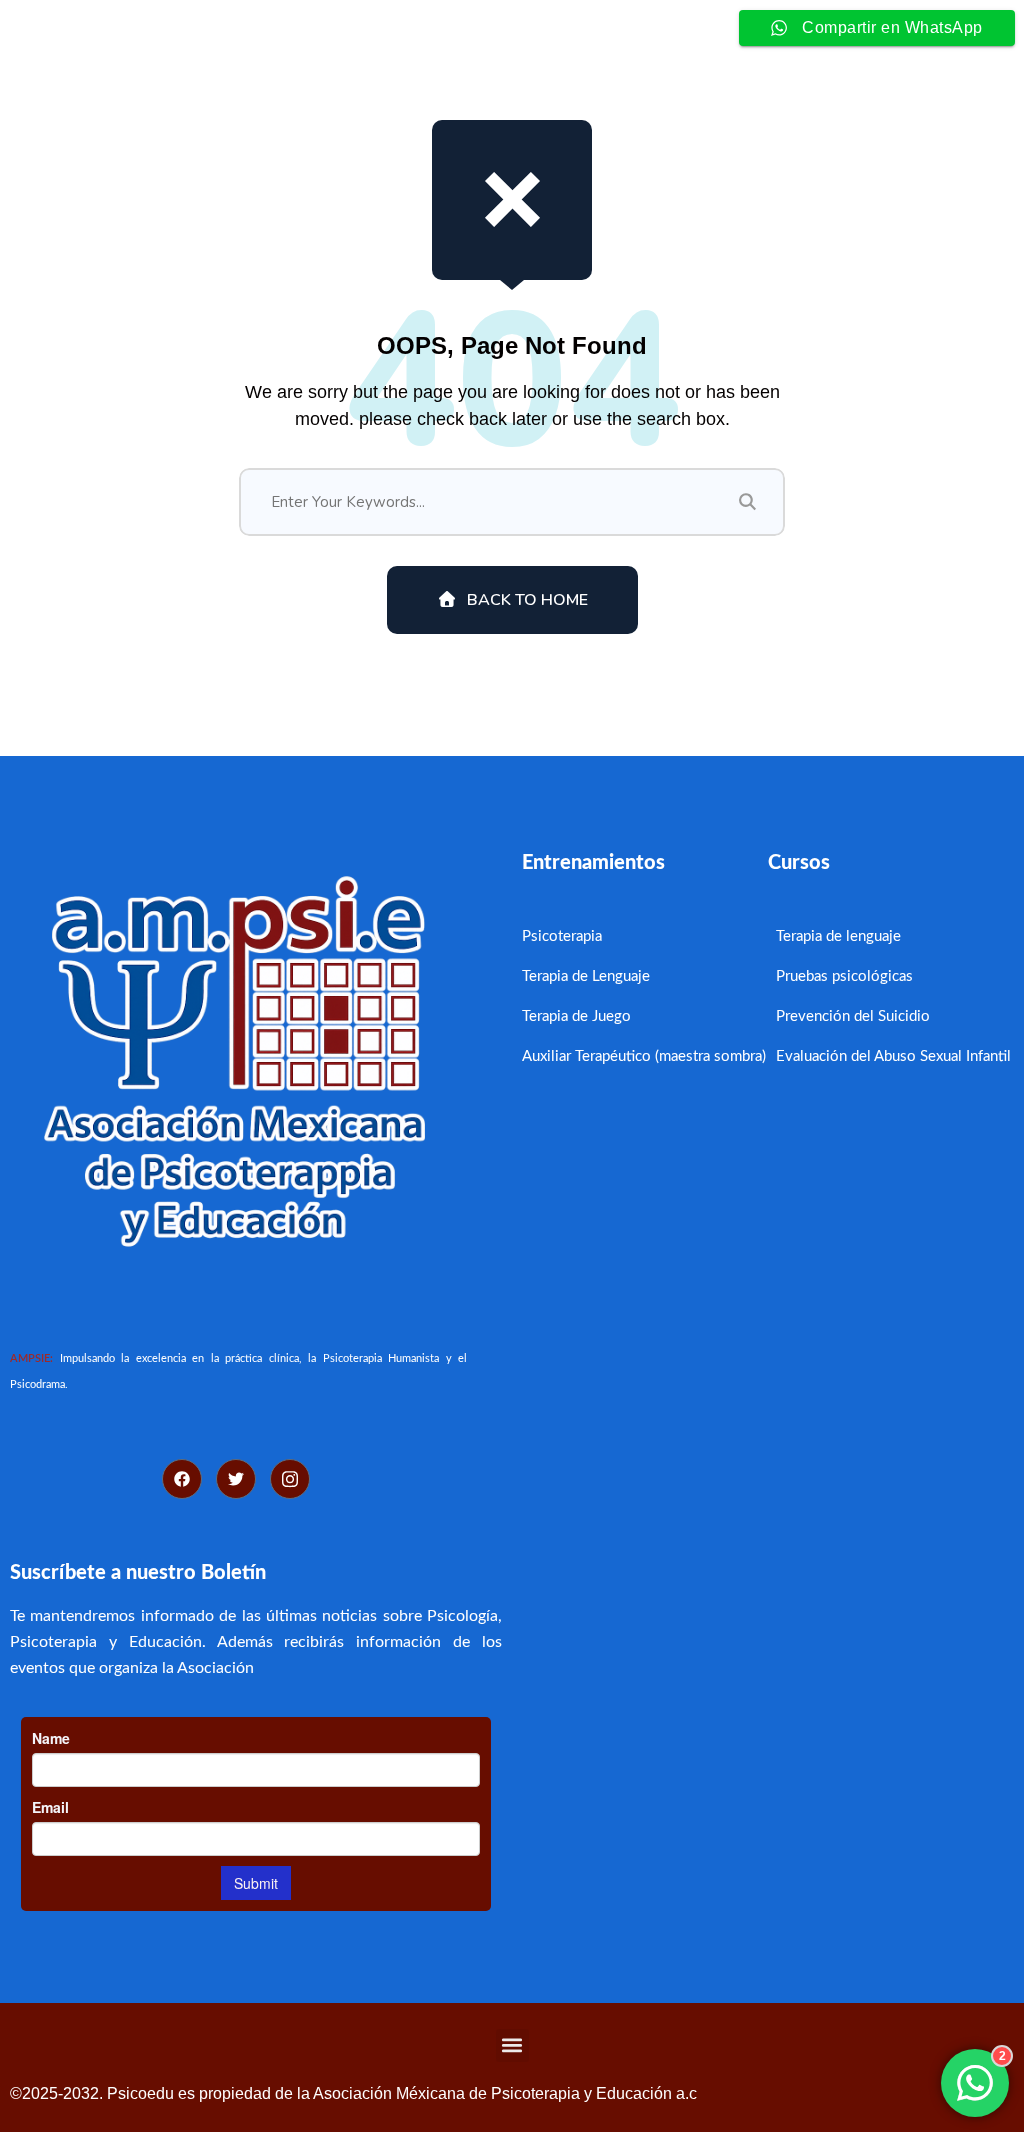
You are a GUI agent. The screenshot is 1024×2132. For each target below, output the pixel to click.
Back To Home (527, 600)
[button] (512, 2045)
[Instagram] (290, 1479)
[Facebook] (182, 1479)
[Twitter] (236, 1479)
